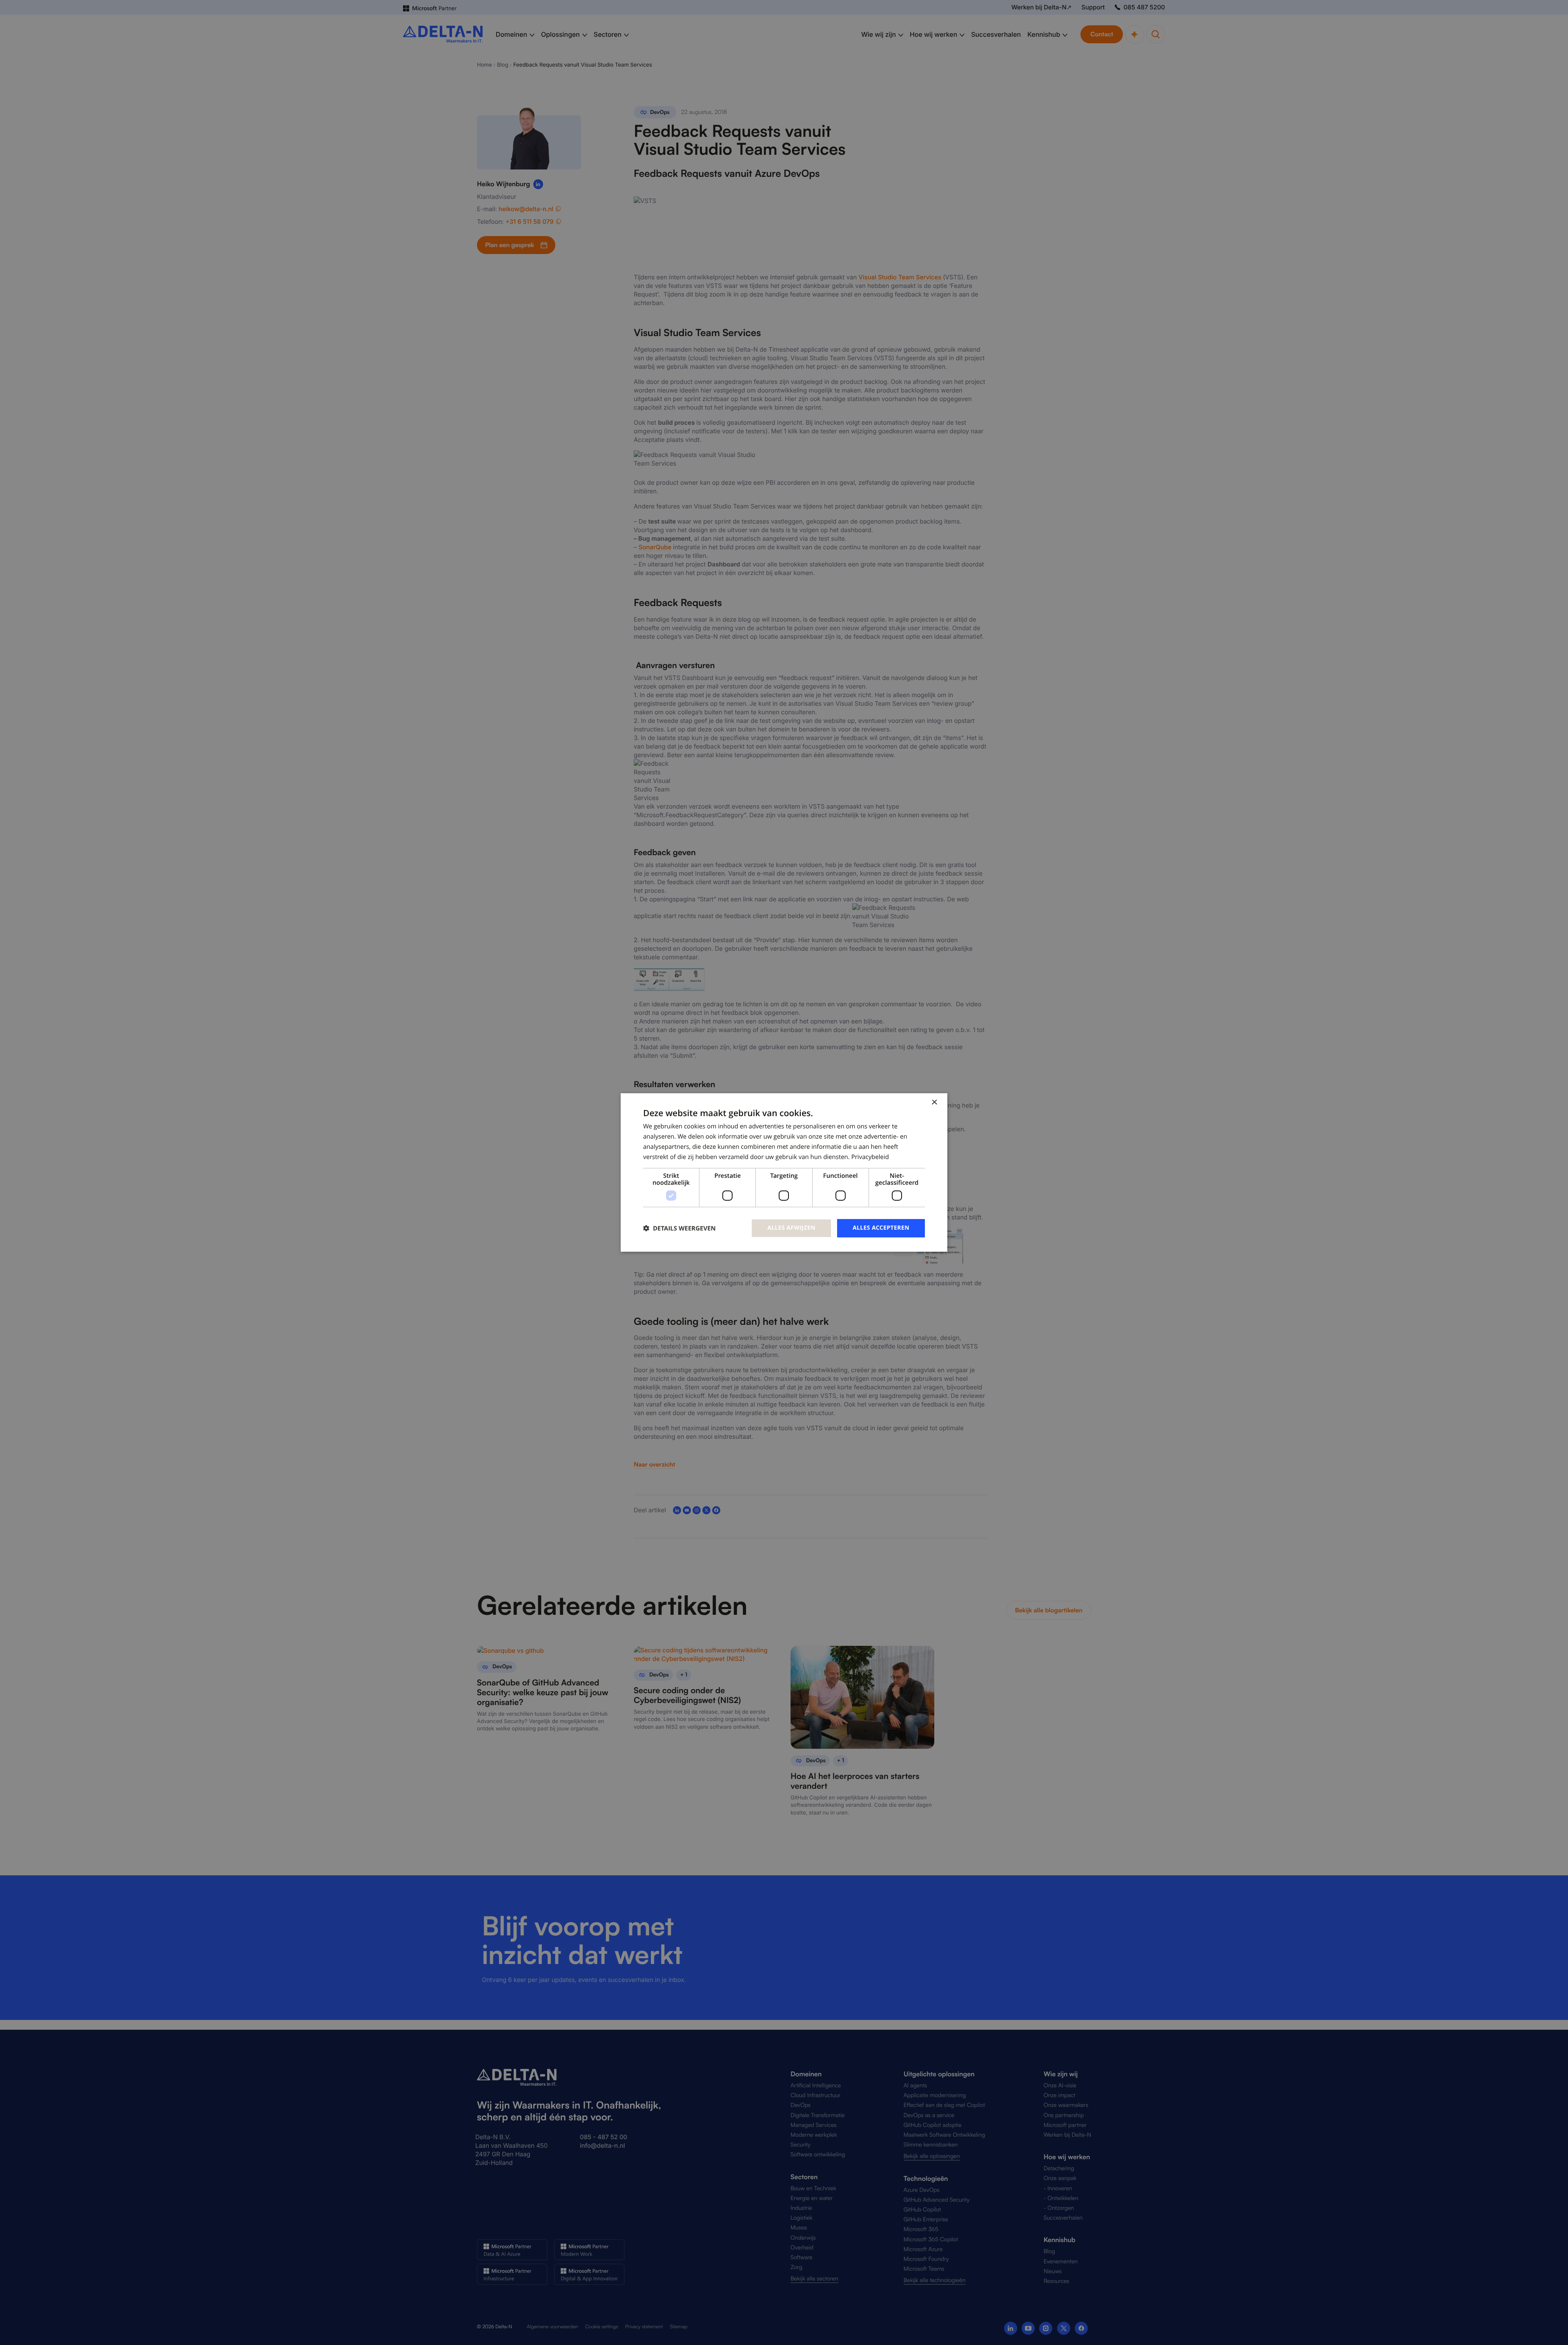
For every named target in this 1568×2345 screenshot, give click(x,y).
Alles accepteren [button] (881, 1228)
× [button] (934, 1103)
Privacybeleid (870, 1157)
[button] (679, 1228)
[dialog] (784, 1172)
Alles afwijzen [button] (791, 1228)
